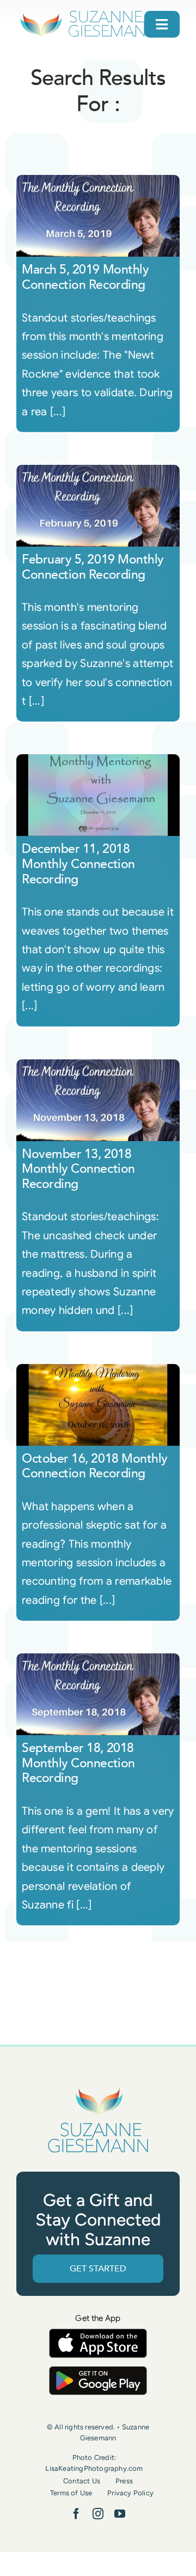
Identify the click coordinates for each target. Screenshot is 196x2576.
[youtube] (120, 2514)
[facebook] (76, 2514)
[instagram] (98, 2514)
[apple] (98, 2334)
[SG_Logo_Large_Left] (88, 13)
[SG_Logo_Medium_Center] (98, 2088)
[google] (98, 2371)
